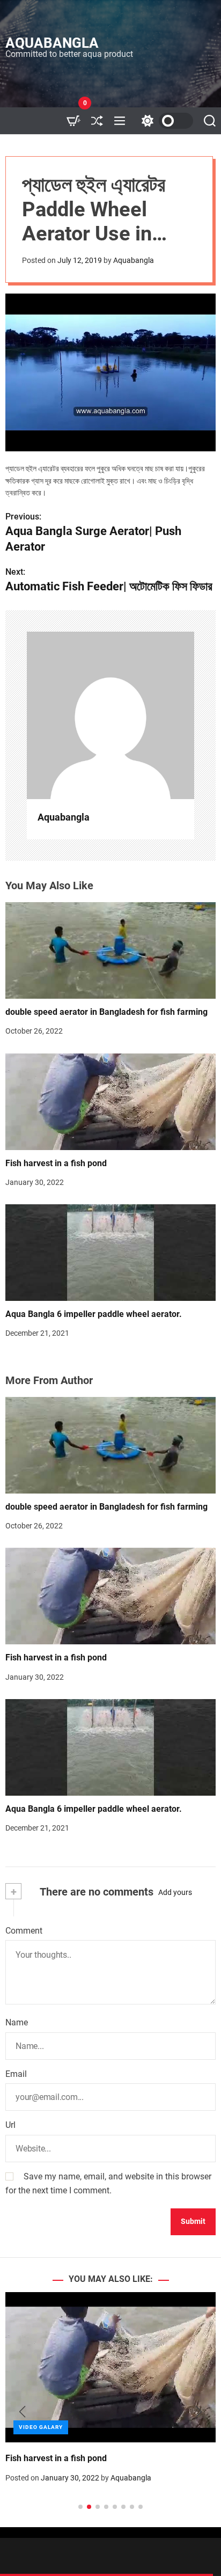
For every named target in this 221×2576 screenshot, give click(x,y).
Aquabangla (52, 43)
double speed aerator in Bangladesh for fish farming (106, 1012)
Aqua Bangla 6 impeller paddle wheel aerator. (94, 1314)
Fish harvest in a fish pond (56, 1163)
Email (16, 2074)
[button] (22, 2412)
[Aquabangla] (110, 715)
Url (10, 2125)
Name (17, 2022)
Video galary (43, 2427)
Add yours (175, 1892)
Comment (24, 1931)
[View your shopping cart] (73, 121)
